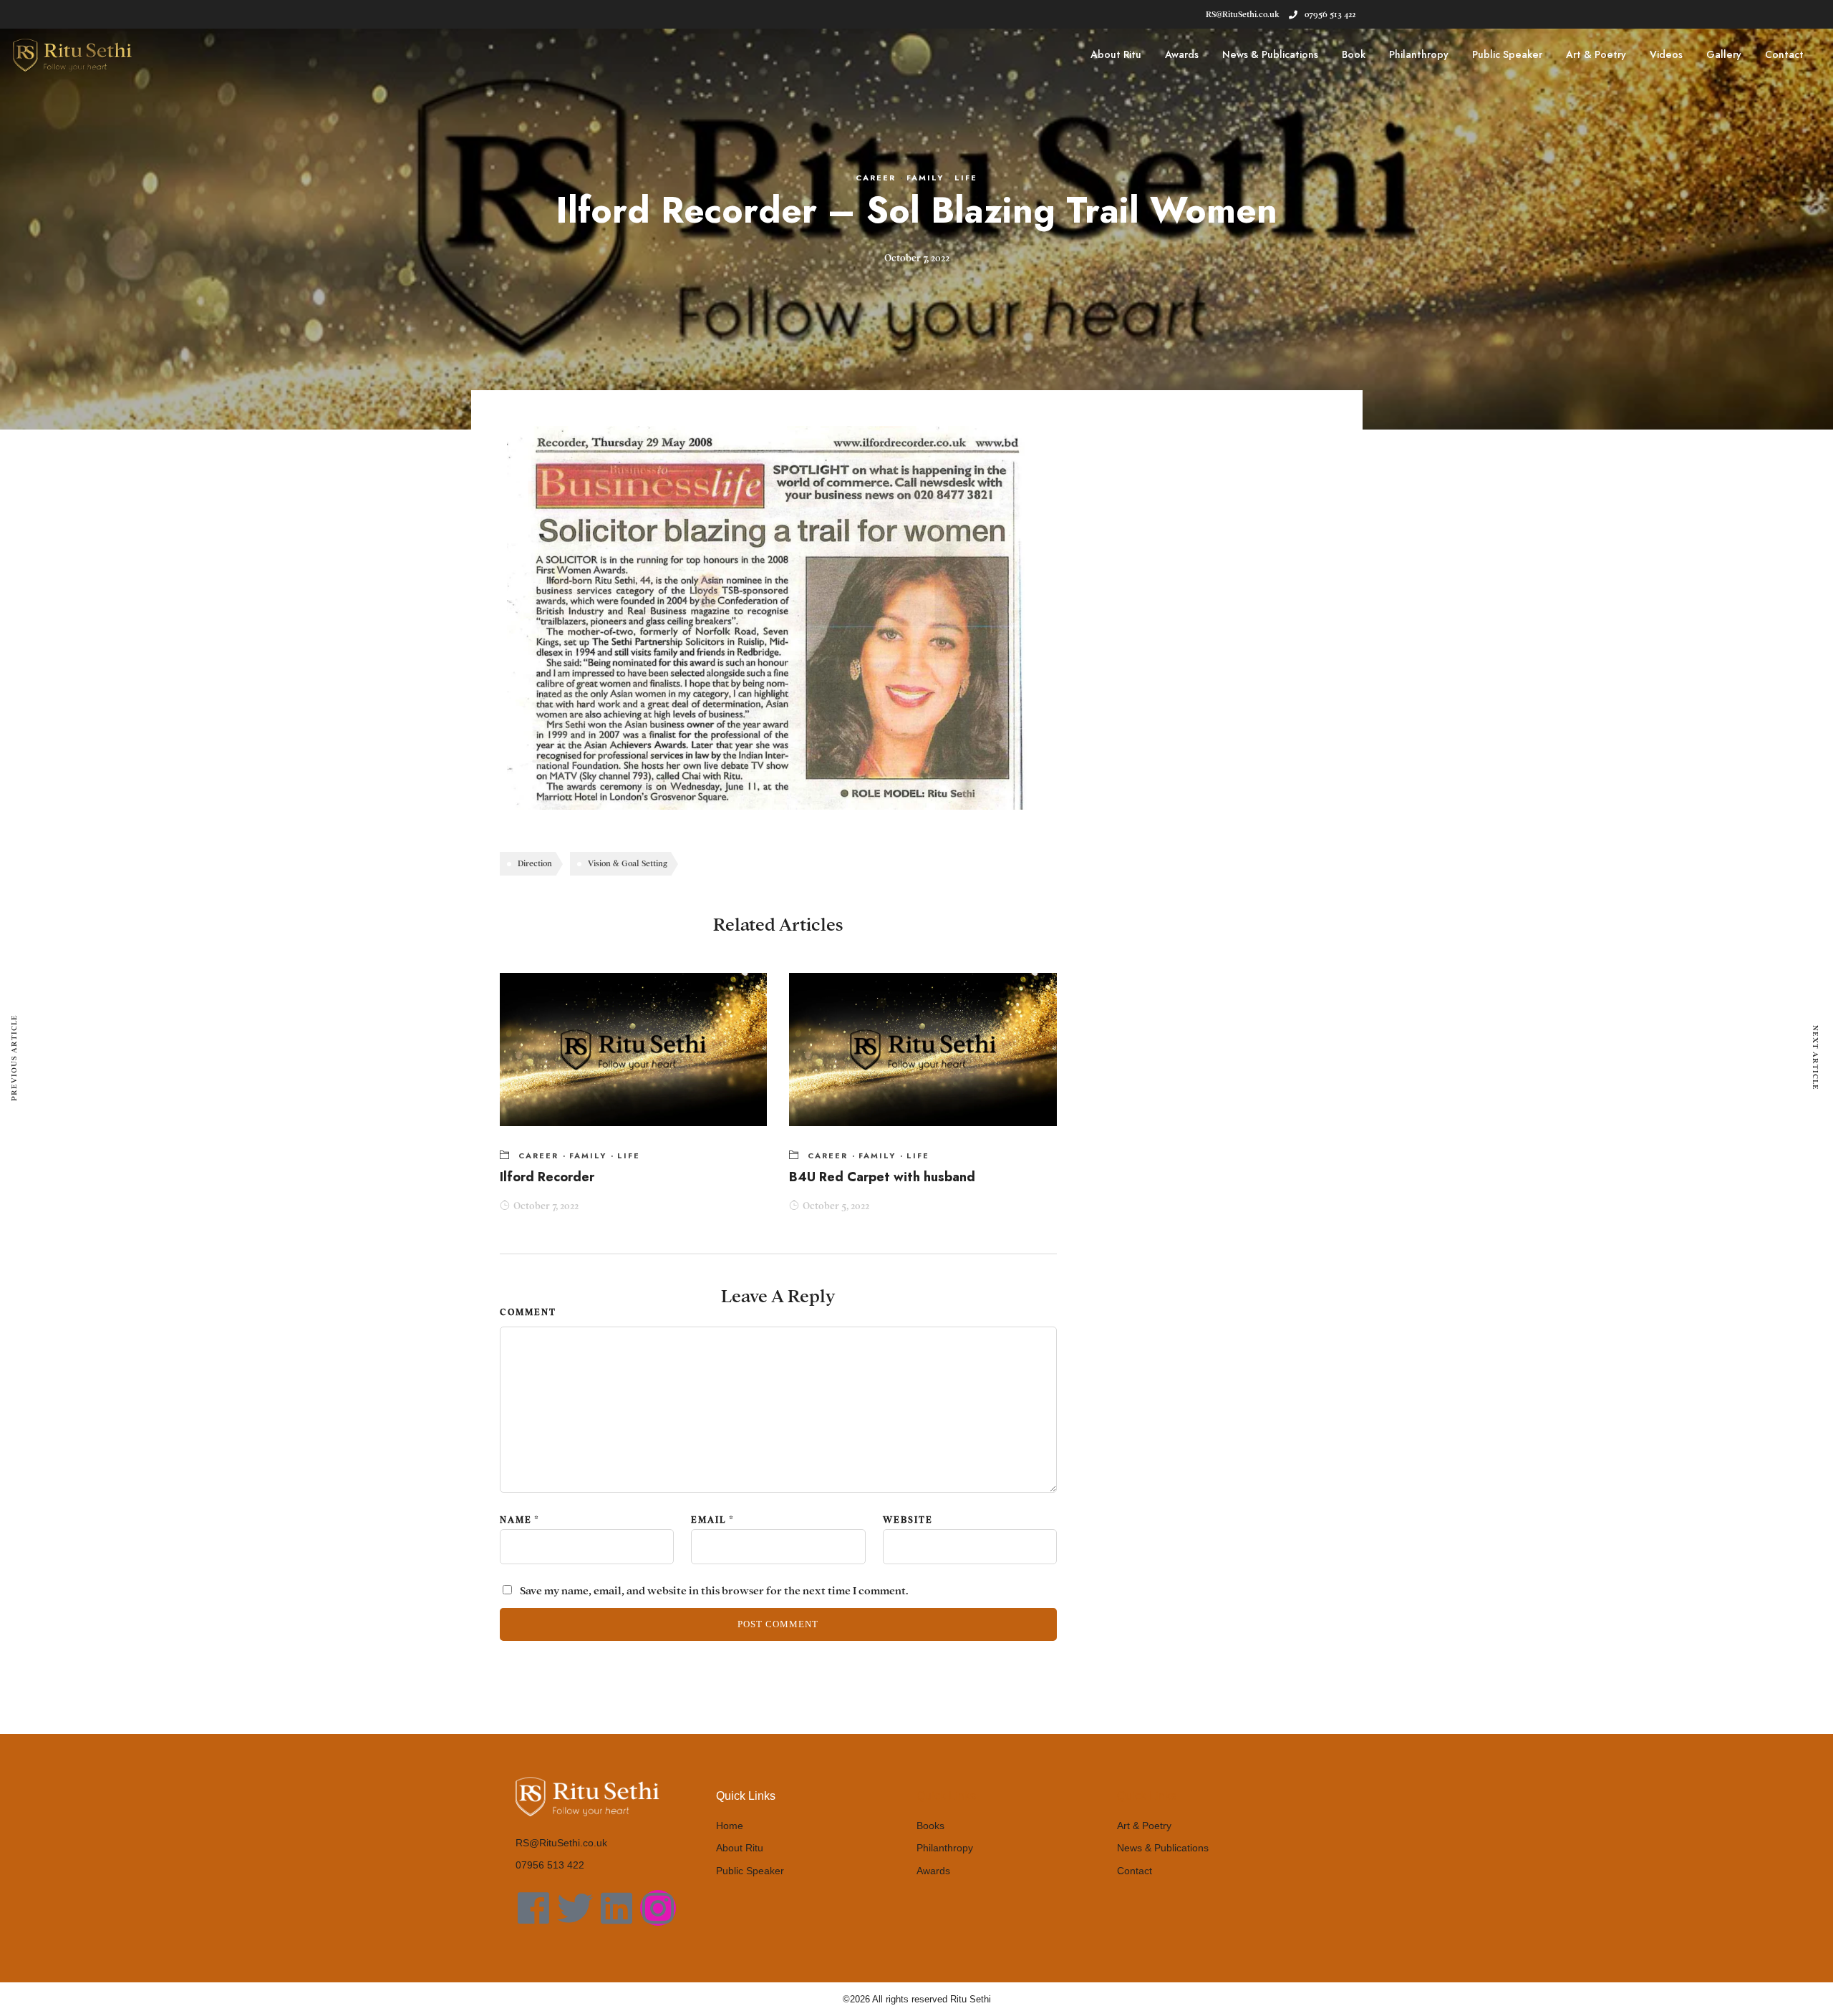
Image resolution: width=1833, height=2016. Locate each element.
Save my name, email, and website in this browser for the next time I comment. (714, 1591)
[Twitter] (575, 1908)
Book (1354, 54)
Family (925, 178)
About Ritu (1116, 54)
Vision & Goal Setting (628, 863)
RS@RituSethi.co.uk (561, 1843)
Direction (535, 863)
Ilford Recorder (547, 1177)
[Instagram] (658, 1908)
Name (516, 1520)
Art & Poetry (1596, 54)
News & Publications (1270, 54)
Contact (1784, 54)
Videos (1666, 54)
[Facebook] (533, 1908)
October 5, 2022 (836, 1206)
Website (908, 1520)
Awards (1182, 54)
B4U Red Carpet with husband (882, 1177)
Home (730, 1826)
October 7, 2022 (546, 1206)
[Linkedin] (616, 1908)
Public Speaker (1507, 54)
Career (876, 178)
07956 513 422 (1330, 14)
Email (709, 1520)
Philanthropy (1419, 54)
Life (966, 178)
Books (930, 1826)
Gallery (1724, 54)
